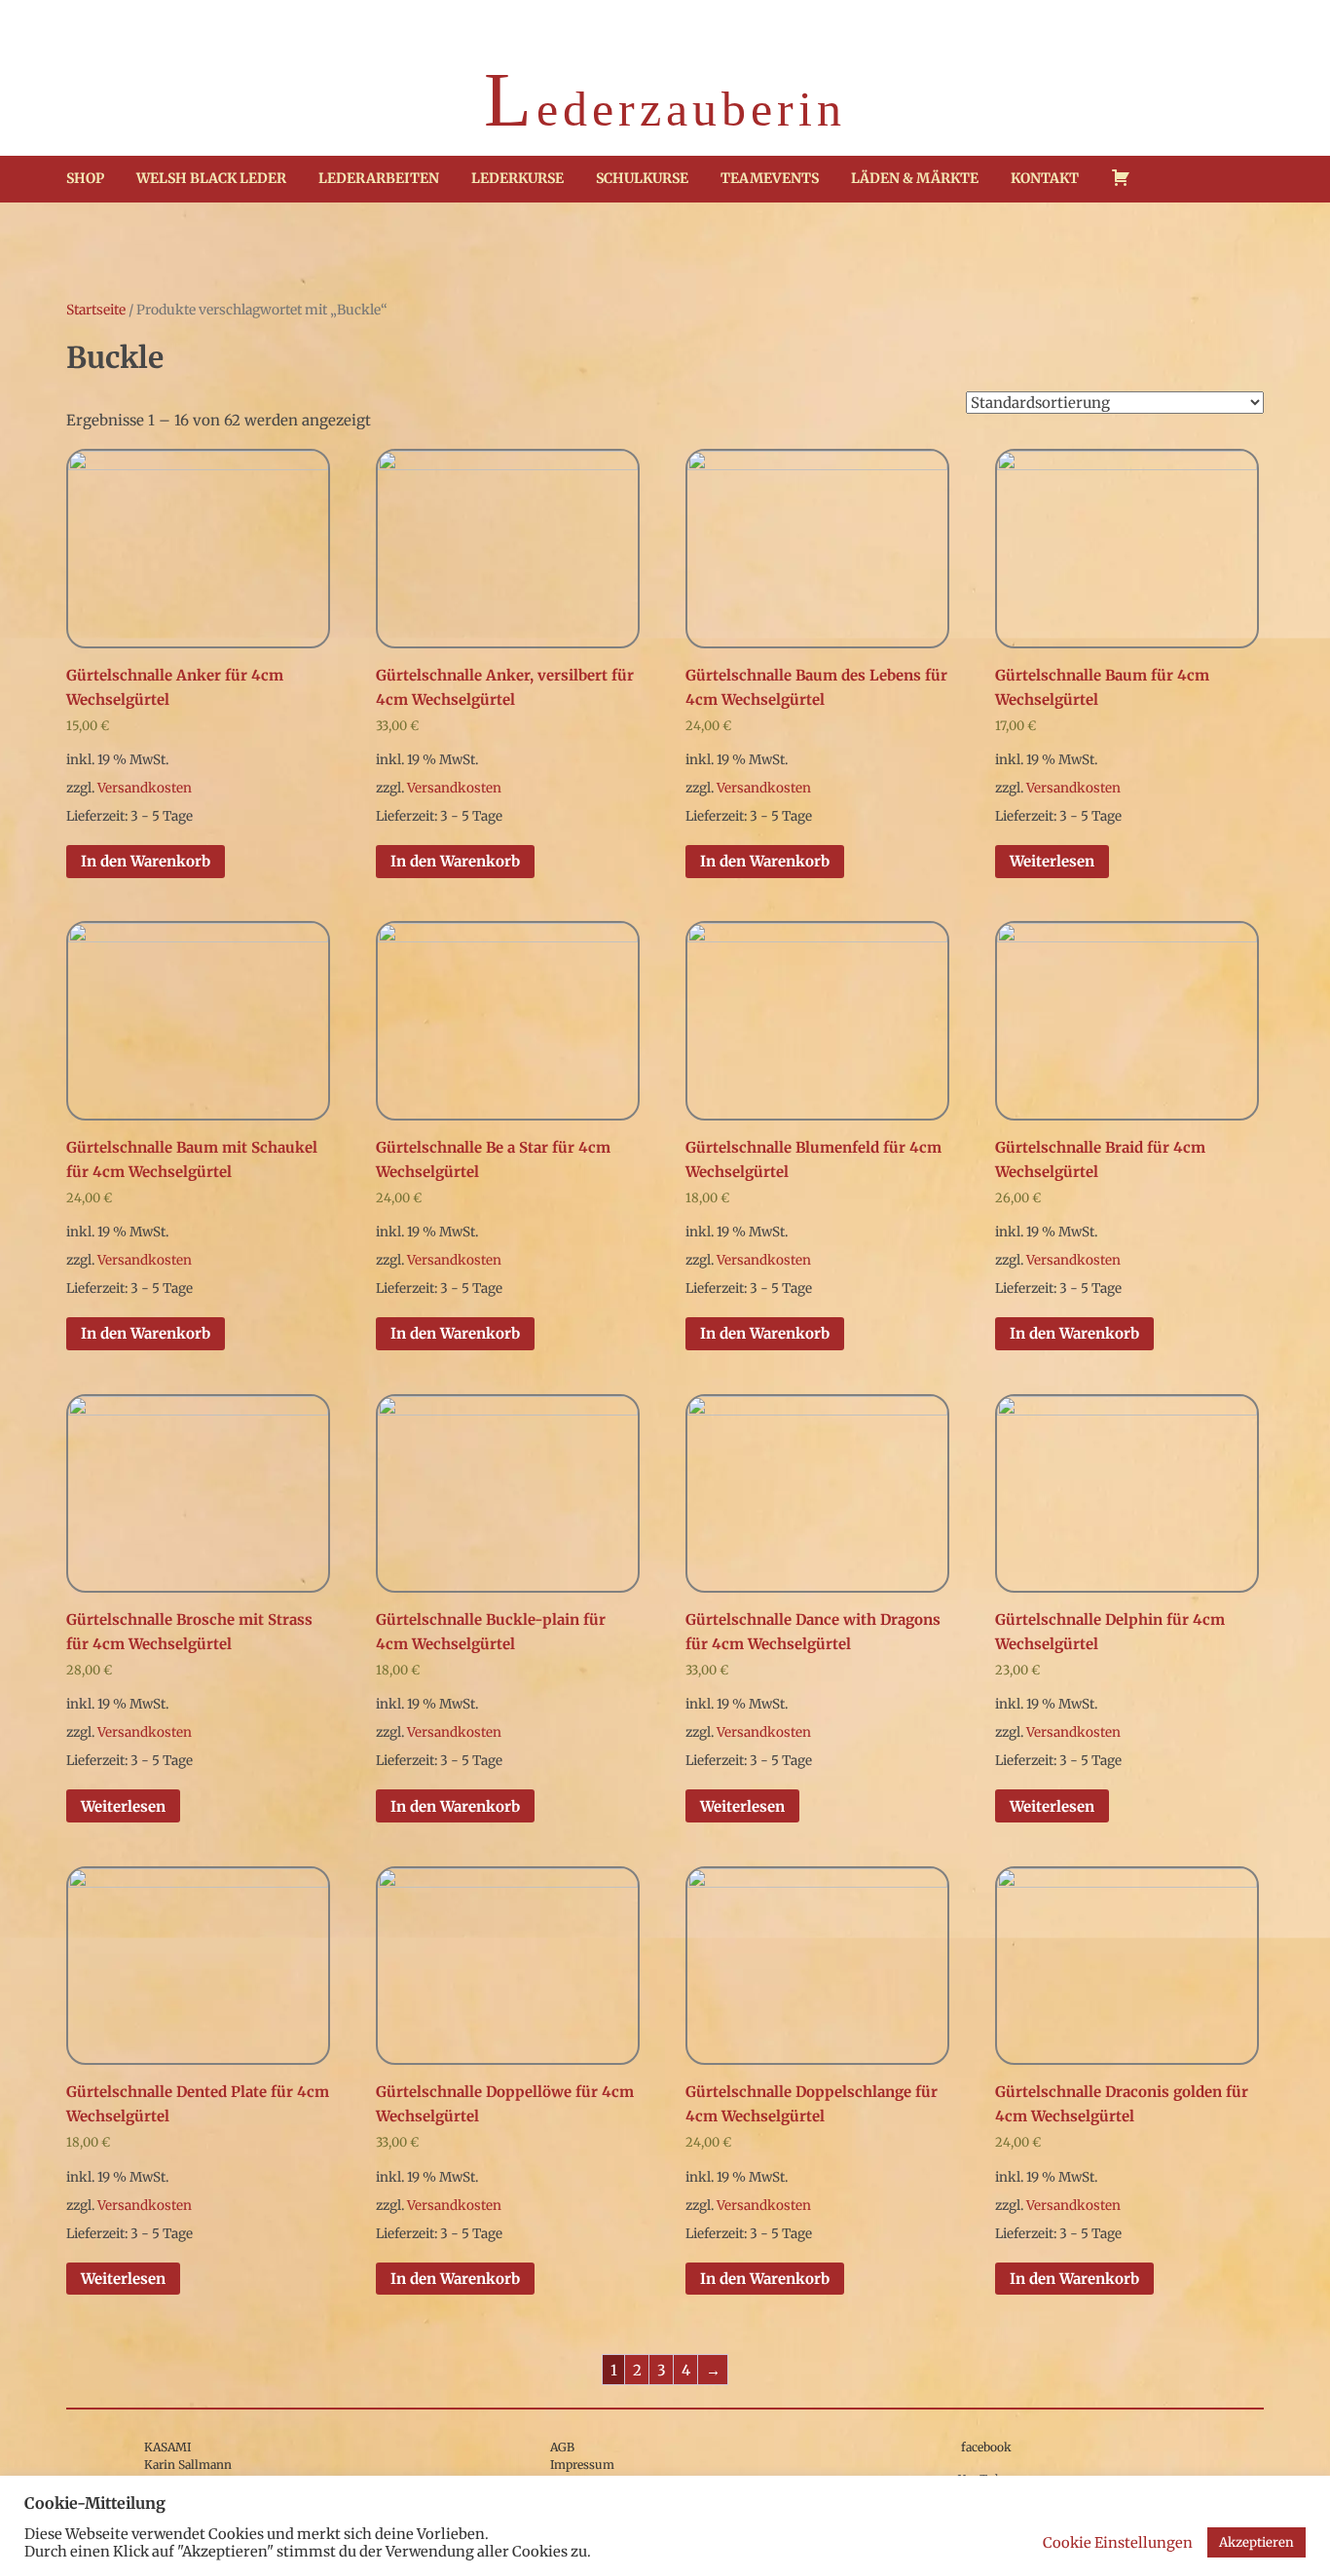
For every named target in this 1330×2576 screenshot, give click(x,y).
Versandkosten (145, 788)
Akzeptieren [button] (1256, 2542)
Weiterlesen (1052, 861)
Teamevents (770, 178)
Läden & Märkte (915, 178)
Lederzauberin (665, 104)
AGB (562, 2447)
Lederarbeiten (379, 178)
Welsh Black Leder (211, 178)
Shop (85, 178)
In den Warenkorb (146, 861)
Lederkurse (517, 178)
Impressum (582, 2465)
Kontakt (1045, 178)
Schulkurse (642, 178)
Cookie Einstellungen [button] (1118, 2543)
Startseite (96, 310)
